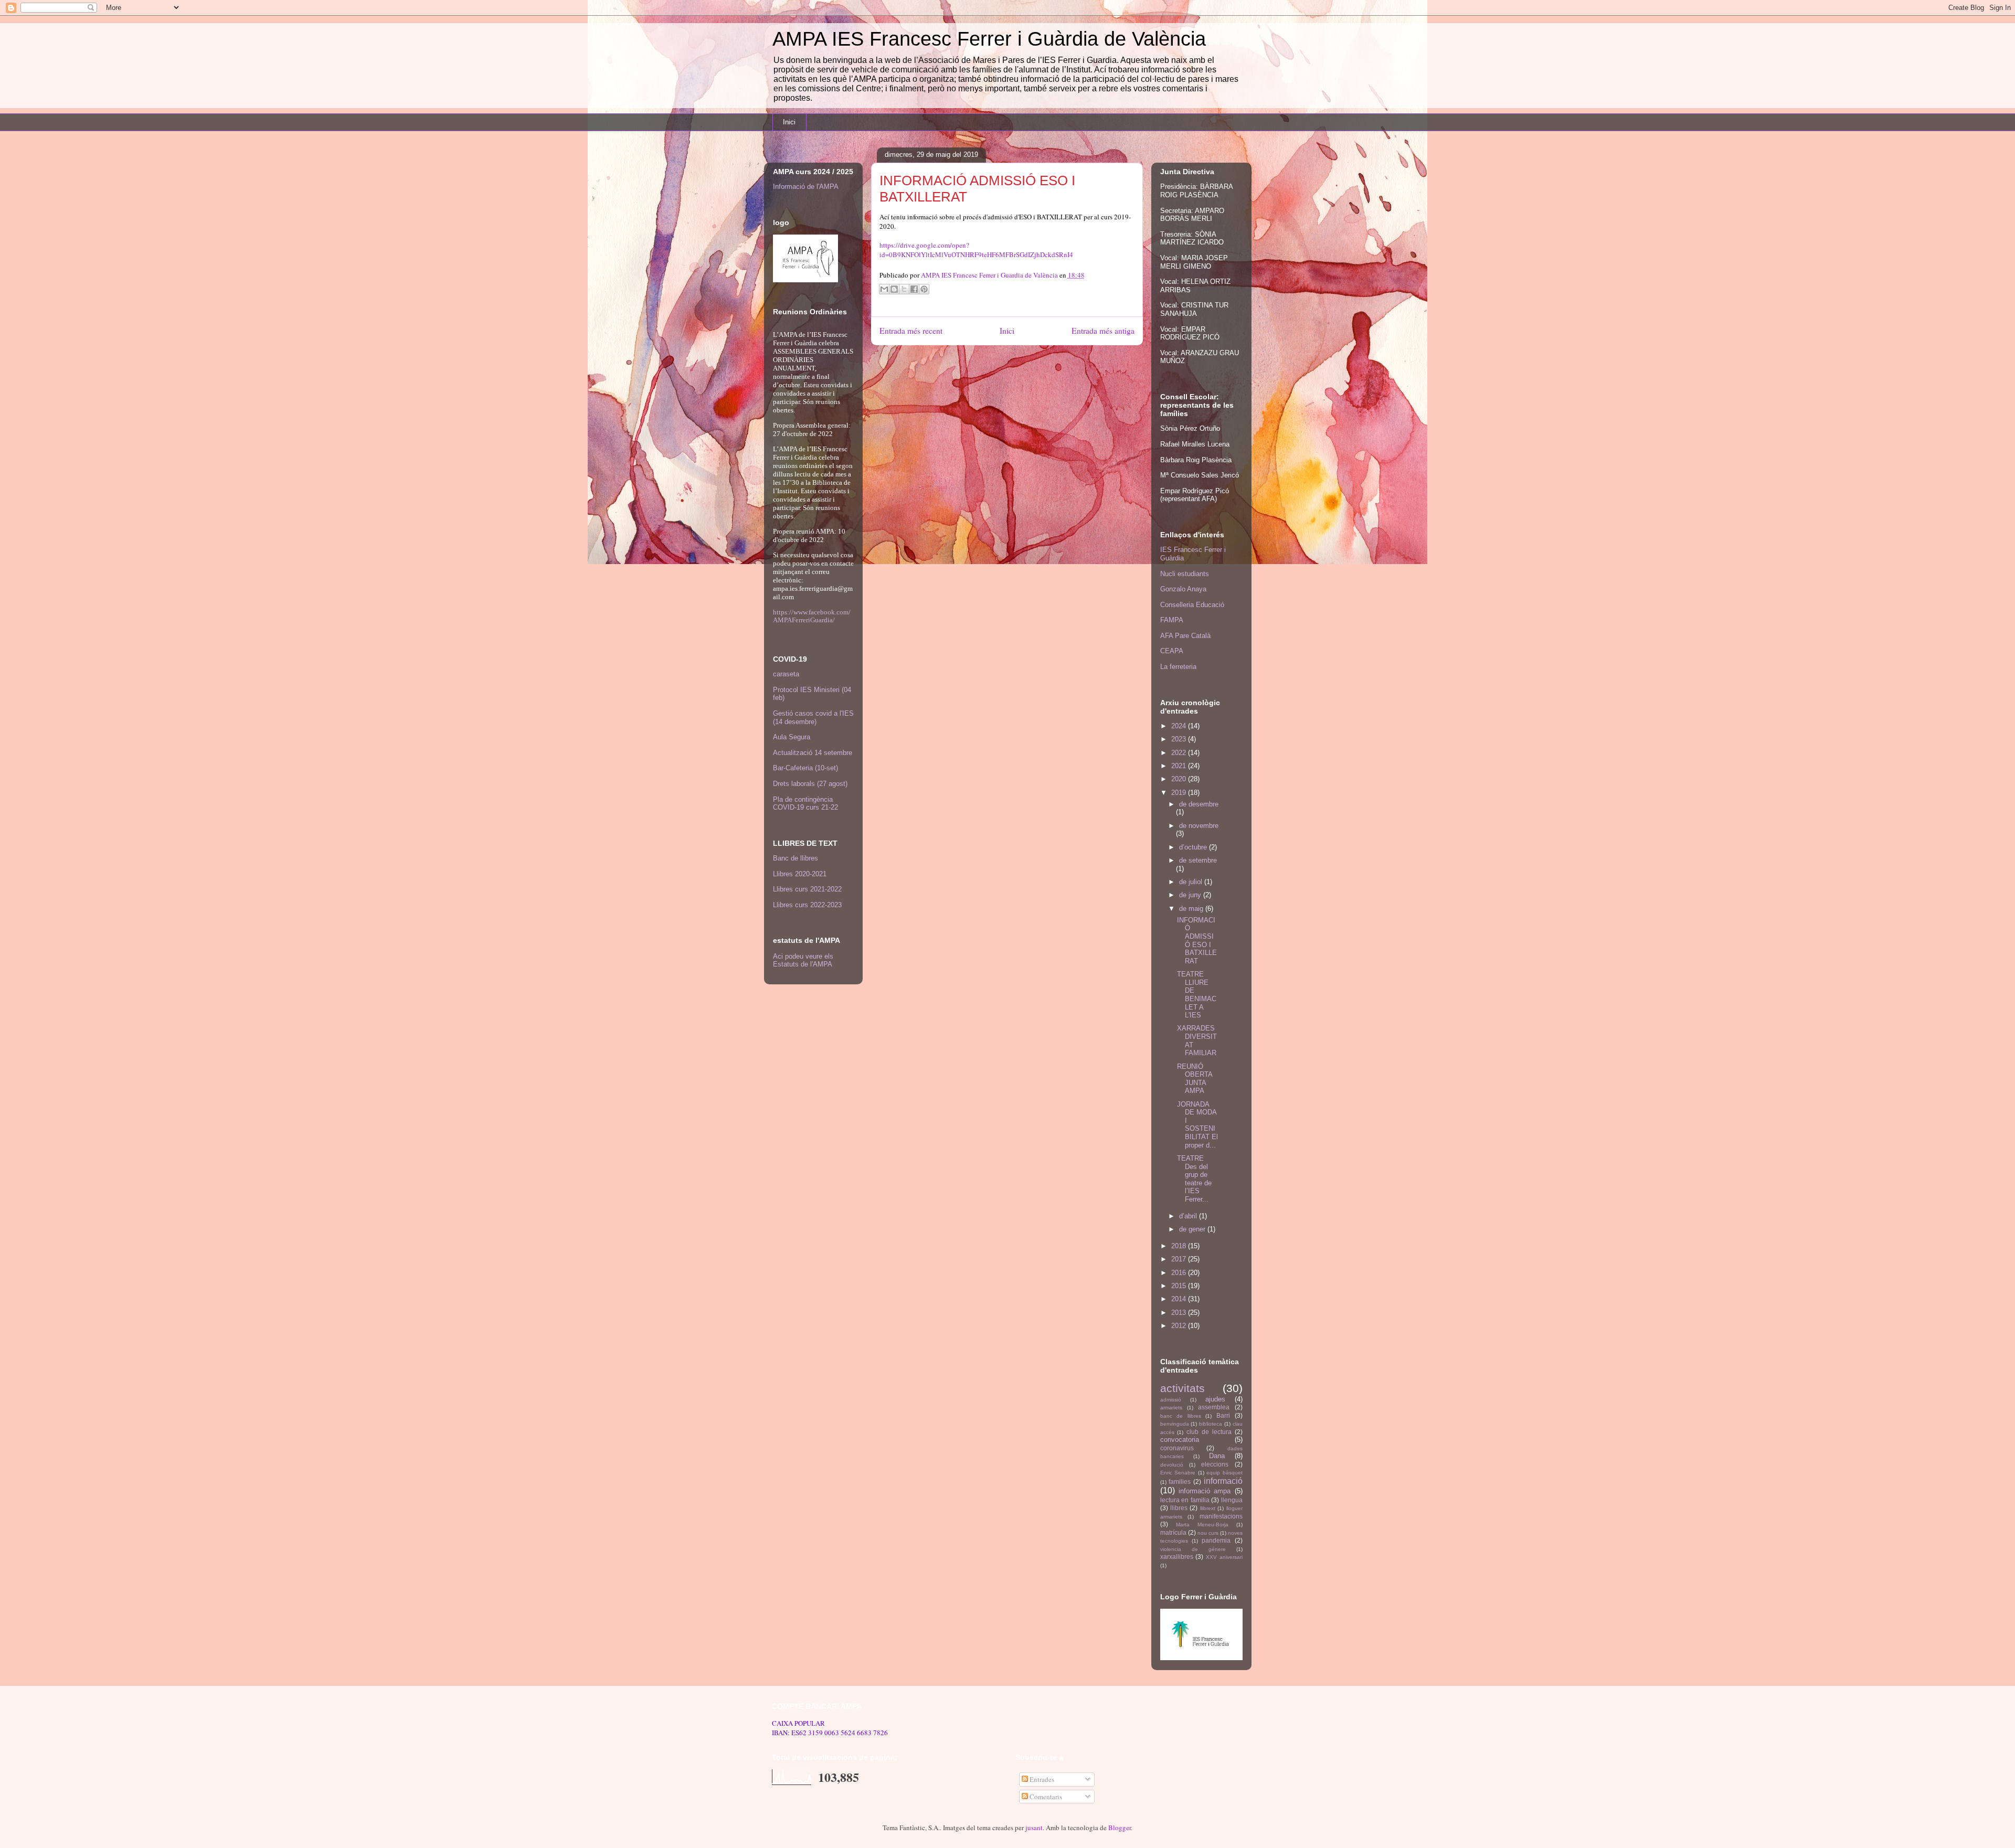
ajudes (1215, 1399)
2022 (1180, 753)
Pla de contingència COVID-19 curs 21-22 (805, 804)
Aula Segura (792, 737)
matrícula (1173, 1532)
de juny (1191, 895)
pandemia (1216, 1540)
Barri (1223, 1415)
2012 (1180, 1326)
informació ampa (1205, 1491)
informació (1223, 1481)
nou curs (1208, 1533)
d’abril (1189, 1216)
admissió (1171, 1400)
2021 (1180, 766)
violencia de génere (1193, 1549)
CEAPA (1172, 651)
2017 (1180, 1259)
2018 (1180, 1246)
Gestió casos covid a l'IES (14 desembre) (813, 718)
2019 (1180, 793)
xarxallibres (1177, 1557)
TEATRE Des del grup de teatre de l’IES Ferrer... (1194, 1179)
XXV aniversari (1224, 1557)
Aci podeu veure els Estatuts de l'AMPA (803, 960)
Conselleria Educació (1192, 605)
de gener (1193, 1229)
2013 (1180, 1313)
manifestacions (1221, 1516)
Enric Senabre (1178, 1473)
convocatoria (1180, 1440)
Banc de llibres (796, 858)
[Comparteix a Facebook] (914, 289)
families (1180, 1481)
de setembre (1198, 860)
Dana (1217, 1456)
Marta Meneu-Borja (1202, 1525)
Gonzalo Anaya (1183, 589)
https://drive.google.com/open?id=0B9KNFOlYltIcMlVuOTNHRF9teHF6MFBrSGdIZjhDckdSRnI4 (976, 250)
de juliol (1192, 882)
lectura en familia (1185, 1500)
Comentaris (1045, 1797)
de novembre (1199, 826)
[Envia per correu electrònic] (884, 289)
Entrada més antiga (1103, 331)
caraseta (786, 674)
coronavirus (1177, 1448)
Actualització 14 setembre (813, 753)
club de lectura (1209, 1432)
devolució (1172, 1465)
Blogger (1120, 1828)
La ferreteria (1178, 667)
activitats (1183, 1388)
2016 (1180, 1273)
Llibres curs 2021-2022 (807, 889)
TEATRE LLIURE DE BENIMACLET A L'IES (1197, 995)
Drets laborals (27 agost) (810, 784)
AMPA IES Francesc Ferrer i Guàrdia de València (989, 39)
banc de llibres (1181, 1416)
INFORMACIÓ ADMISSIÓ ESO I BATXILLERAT (1197, 941)
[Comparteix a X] (904, 289)
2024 (1180, 726)
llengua (1232, 1500)
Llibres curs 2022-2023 (807, 905)
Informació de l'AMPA (806, 187)
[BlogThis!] (894, 289)
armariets (1171, 1408)
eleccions (1215, 1464)
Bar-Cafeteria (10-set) (805, 768)
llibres (1179, 1508)
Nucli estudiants (1185, 574)
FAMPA (1172, 620)
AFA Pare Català (1185, 636)
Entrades (1041, 1779)
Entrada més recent (911, 331)
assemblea (1214, 1407)
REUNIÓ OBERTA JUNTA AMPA (1195, 1079)
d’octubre (1194, 847)
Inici (789, 122)
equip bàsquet (1224, 1473)
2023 (1180, 739)
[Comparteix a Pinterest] (924, 289)
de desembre (1199, 804)
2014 (1180, 1299)
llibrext (1208, 1508)
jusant (1034, 1828)
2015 (1180, 1286)
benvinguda (1175, 1424)
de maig (1192, 909)
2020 (1180, 779)
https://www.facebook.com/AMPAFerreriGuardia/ (812, 616)
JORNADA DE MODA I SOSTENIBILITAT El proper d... (1197, 1125)
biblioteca (1211, 1424)
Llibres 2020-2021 (800, 874)
